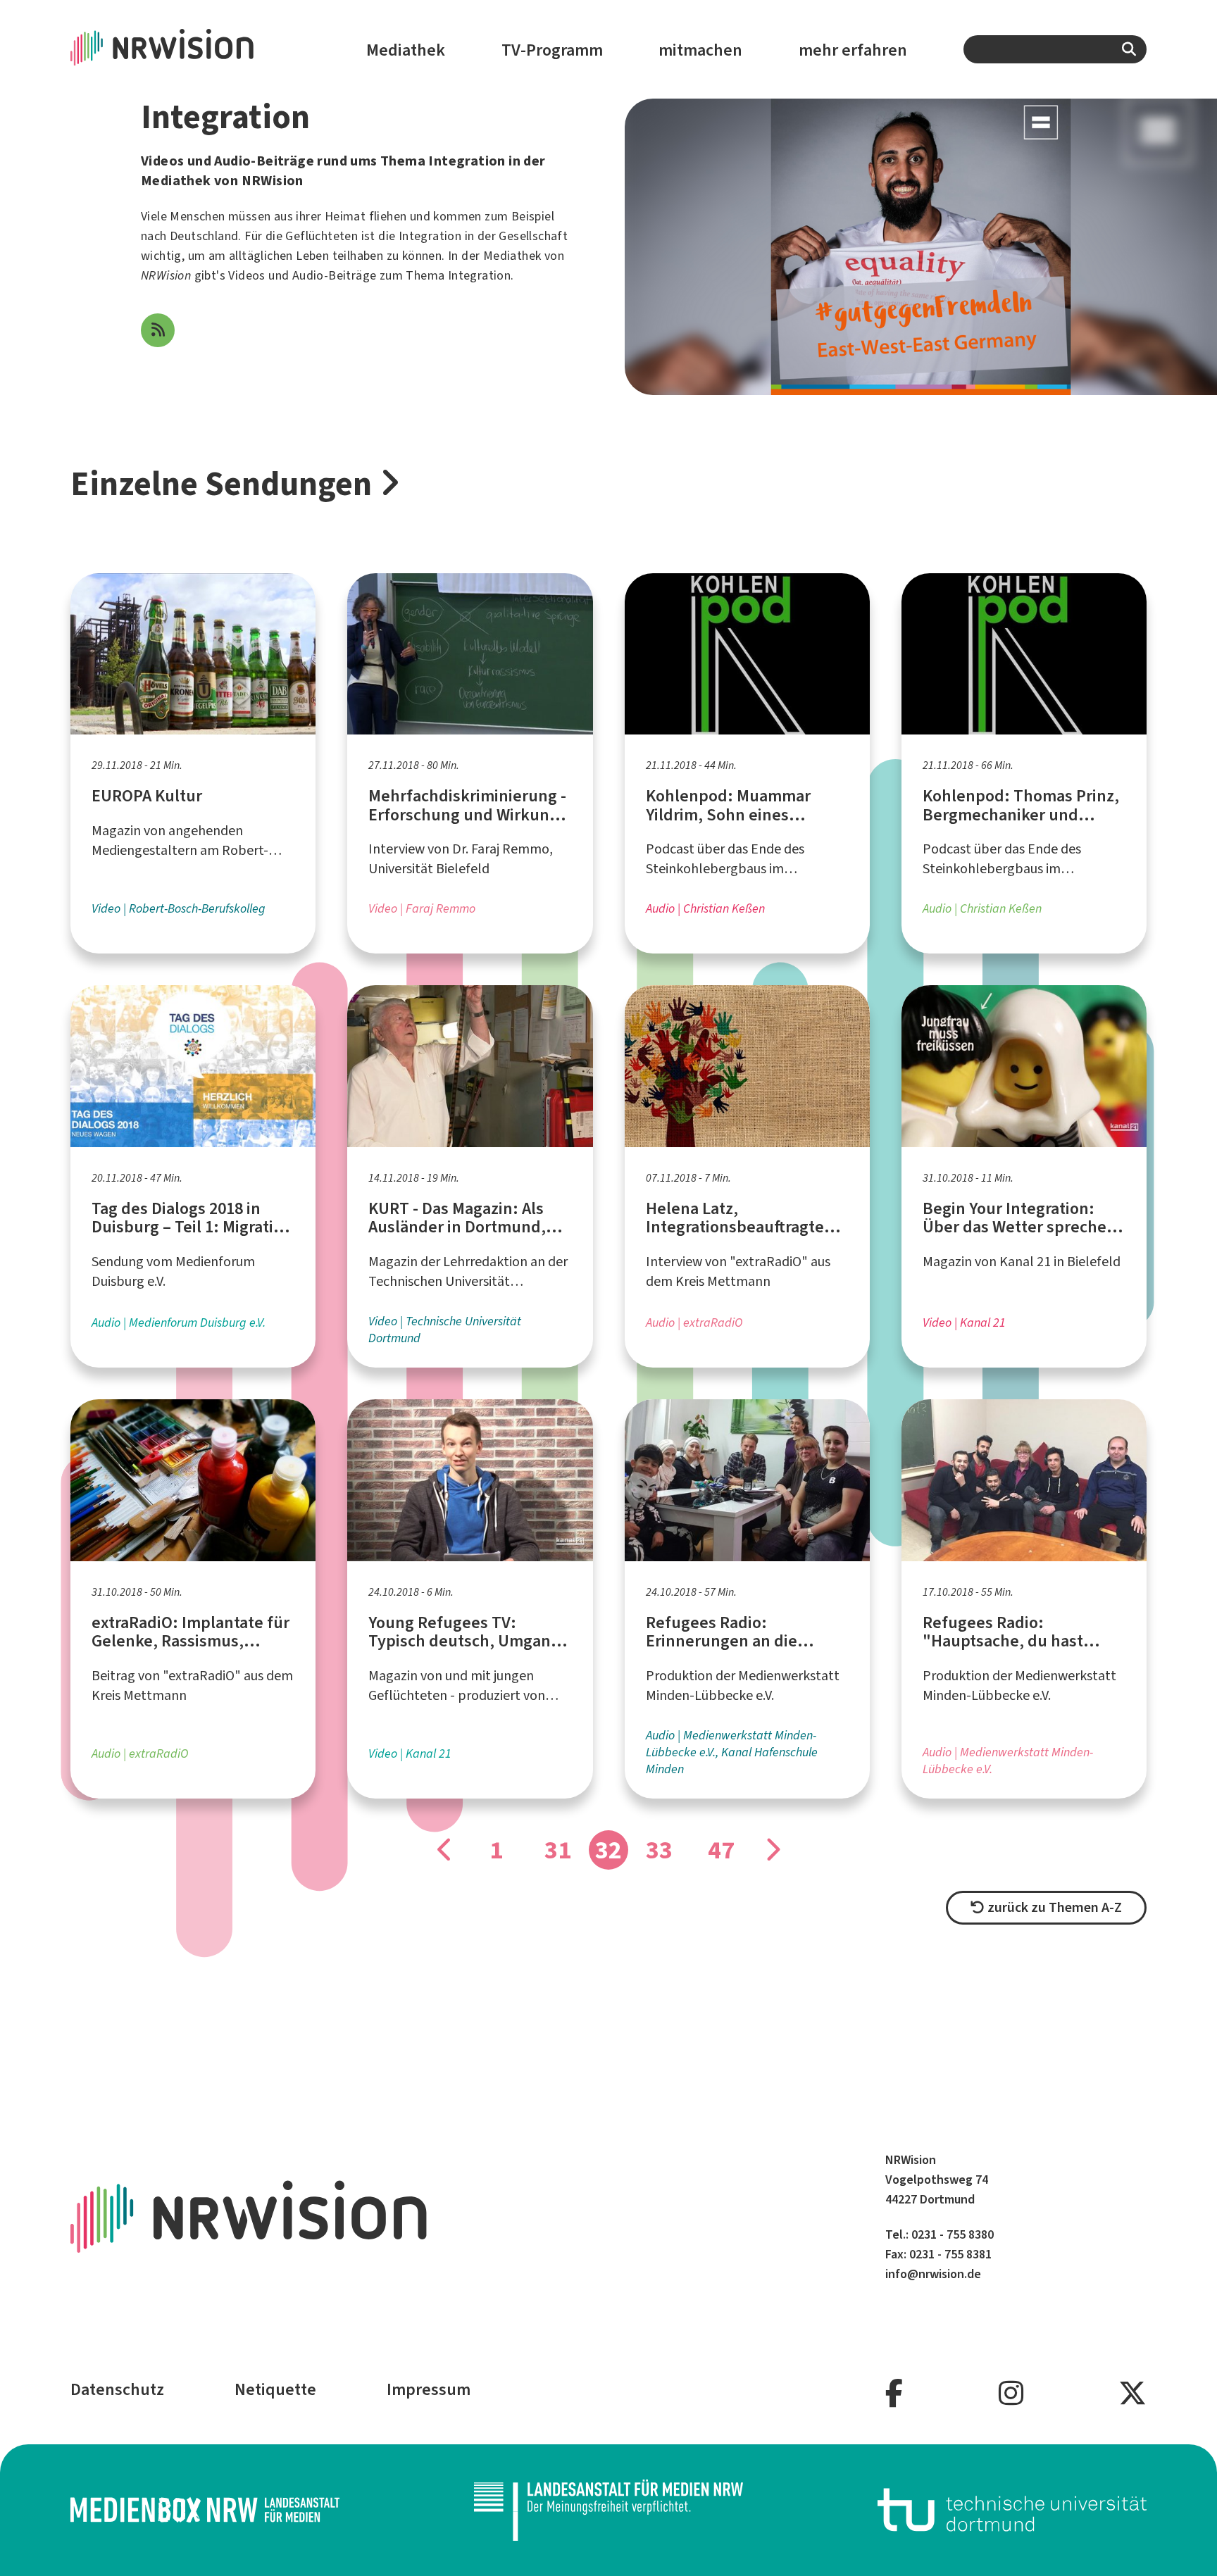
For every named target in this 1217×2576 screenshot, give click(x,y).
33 (659, 1850)
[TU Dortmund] (1012, 2510)
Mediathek (406, 50)
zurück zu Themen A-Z (1053, 1907)
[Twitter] (1132, 2394)
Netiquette (275, 2389)
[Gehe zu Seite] (445, 1850)
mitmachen (700, 50)
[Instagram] (1011, 2394)
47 (721, 1850)
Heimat (345, 216)
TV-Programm (552, 50)
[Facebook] (894, 2394)
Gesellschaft (533, 236)
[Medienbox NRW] (205, 2510)
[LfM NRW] (608, 2510)
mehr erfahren (853, 50)
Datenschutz (117, 2389)
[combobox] (1055, 49)
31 (558, 1850)
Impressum (429, 2389)
